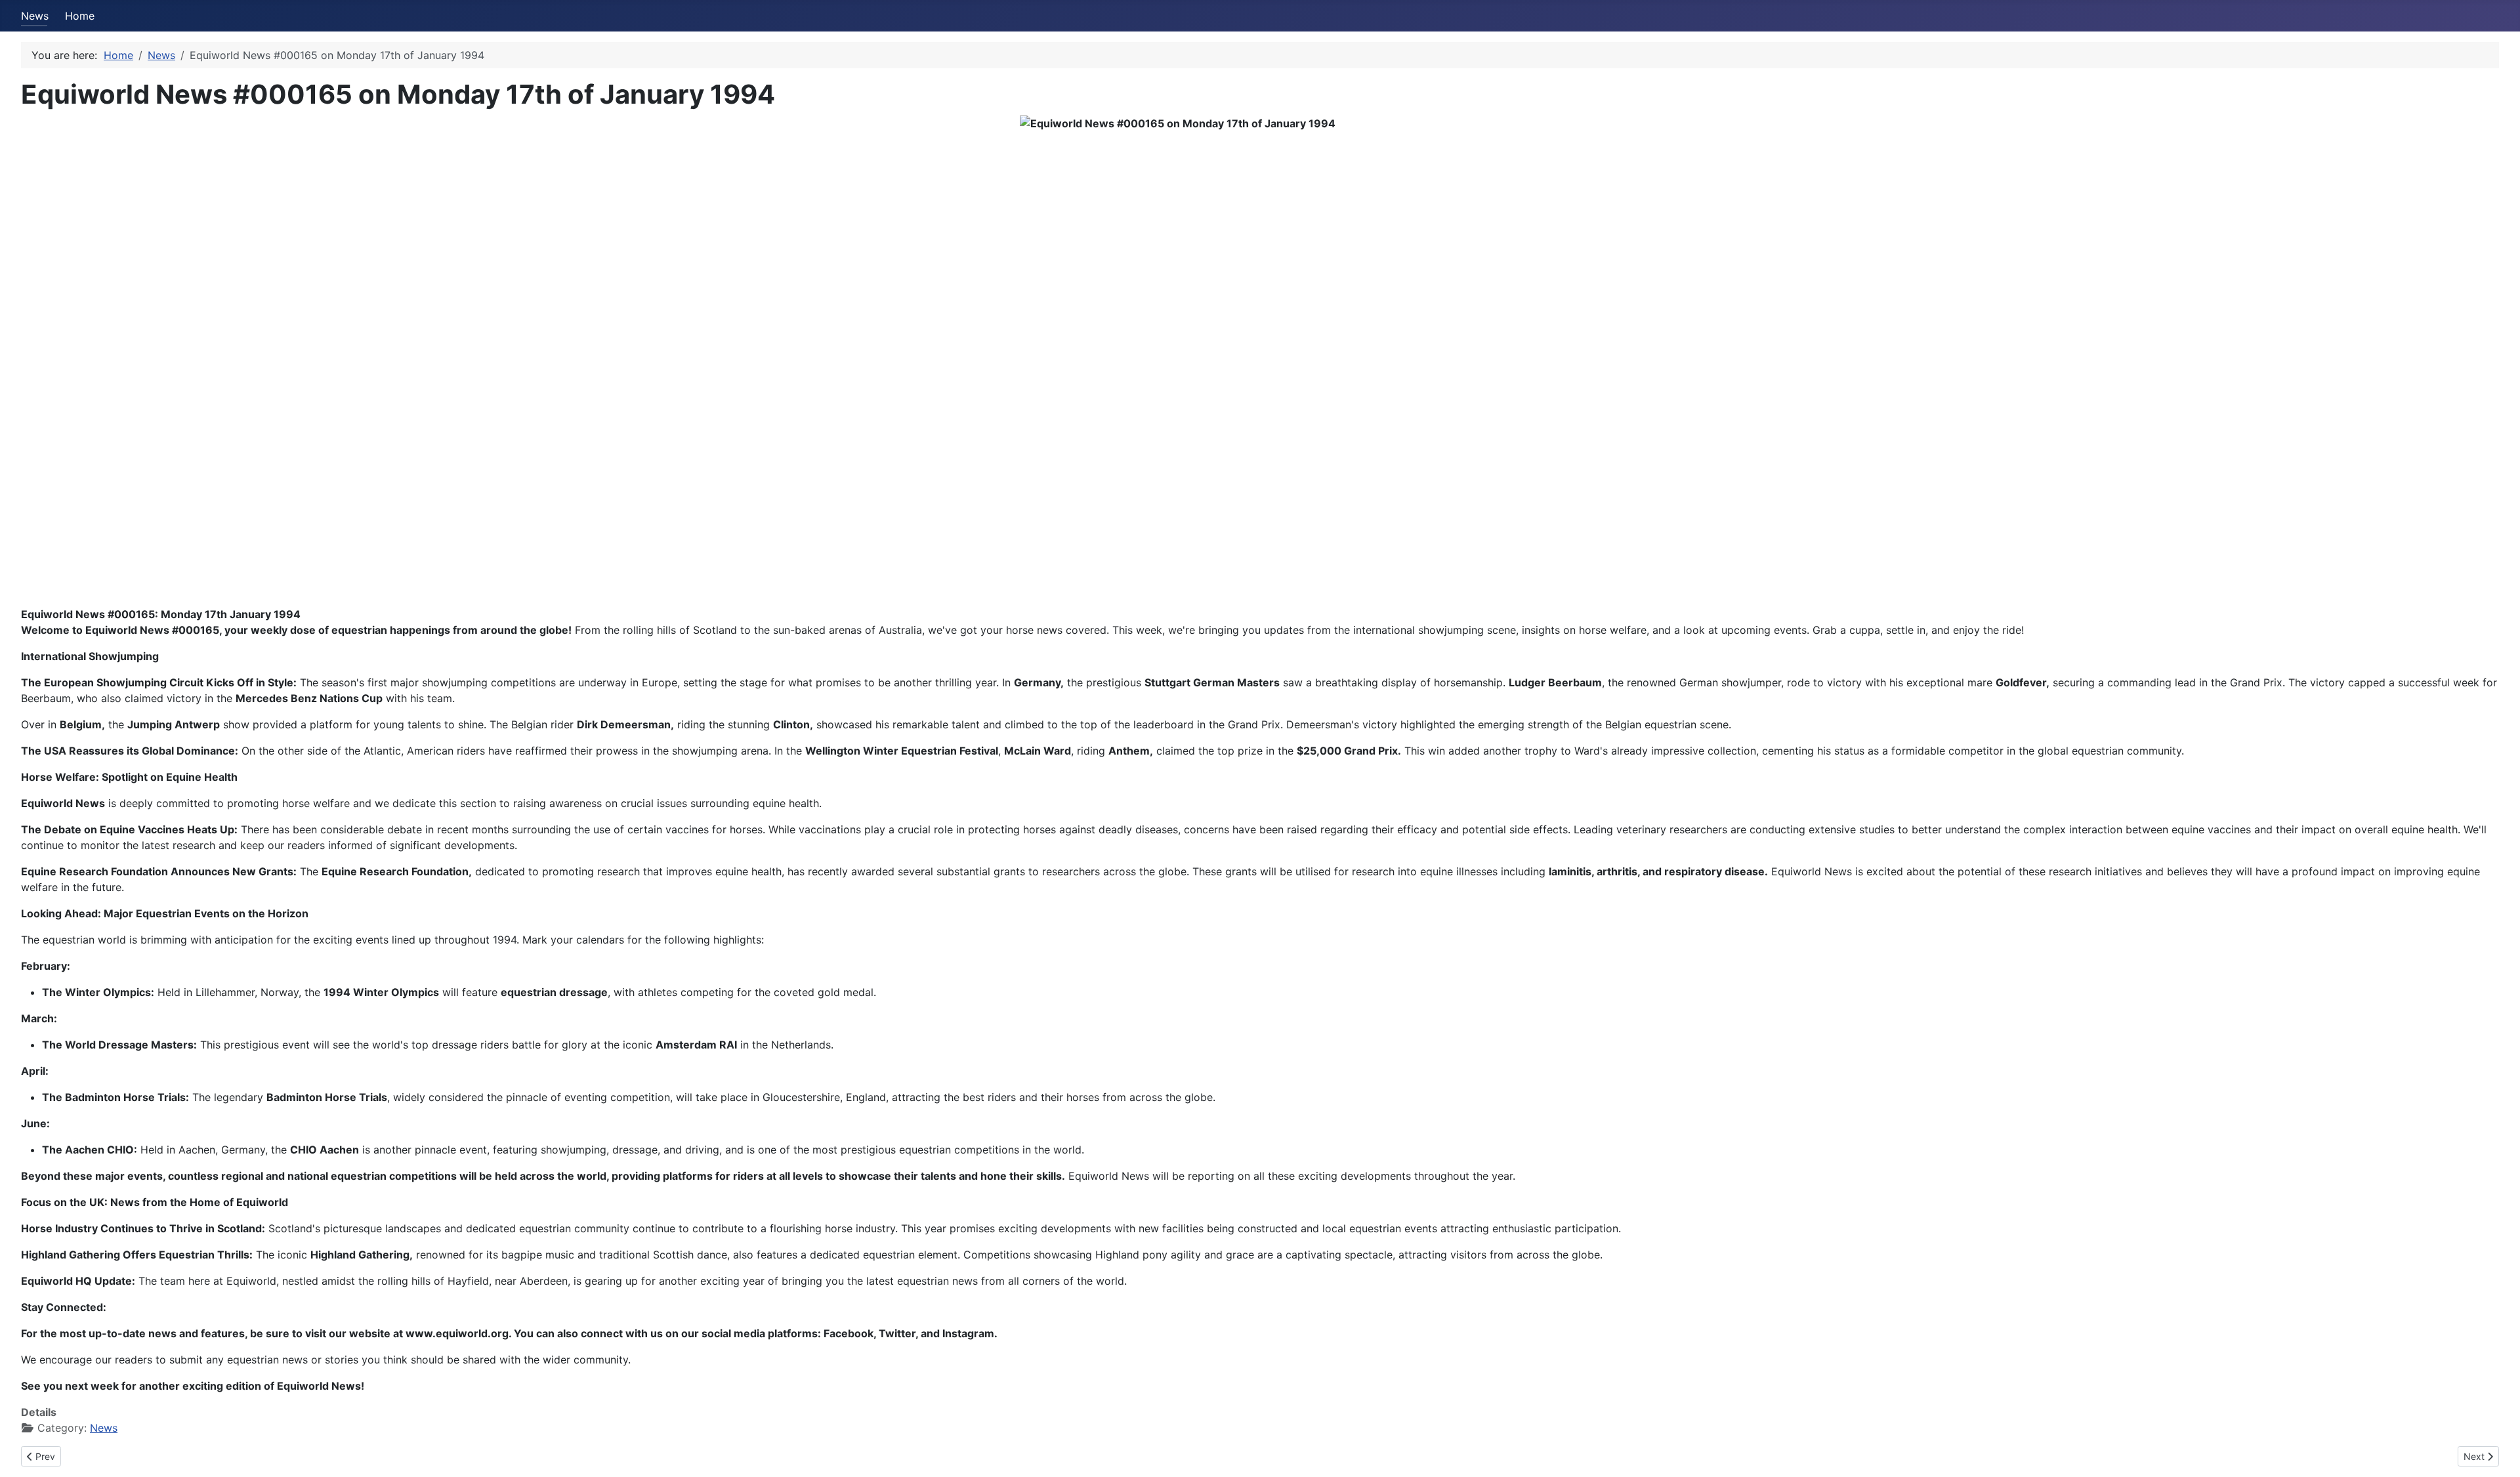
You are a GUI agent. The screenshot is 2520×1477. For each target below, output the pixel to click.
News (35, 16)
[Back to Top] (2497, 1453)
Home (80, 16)
